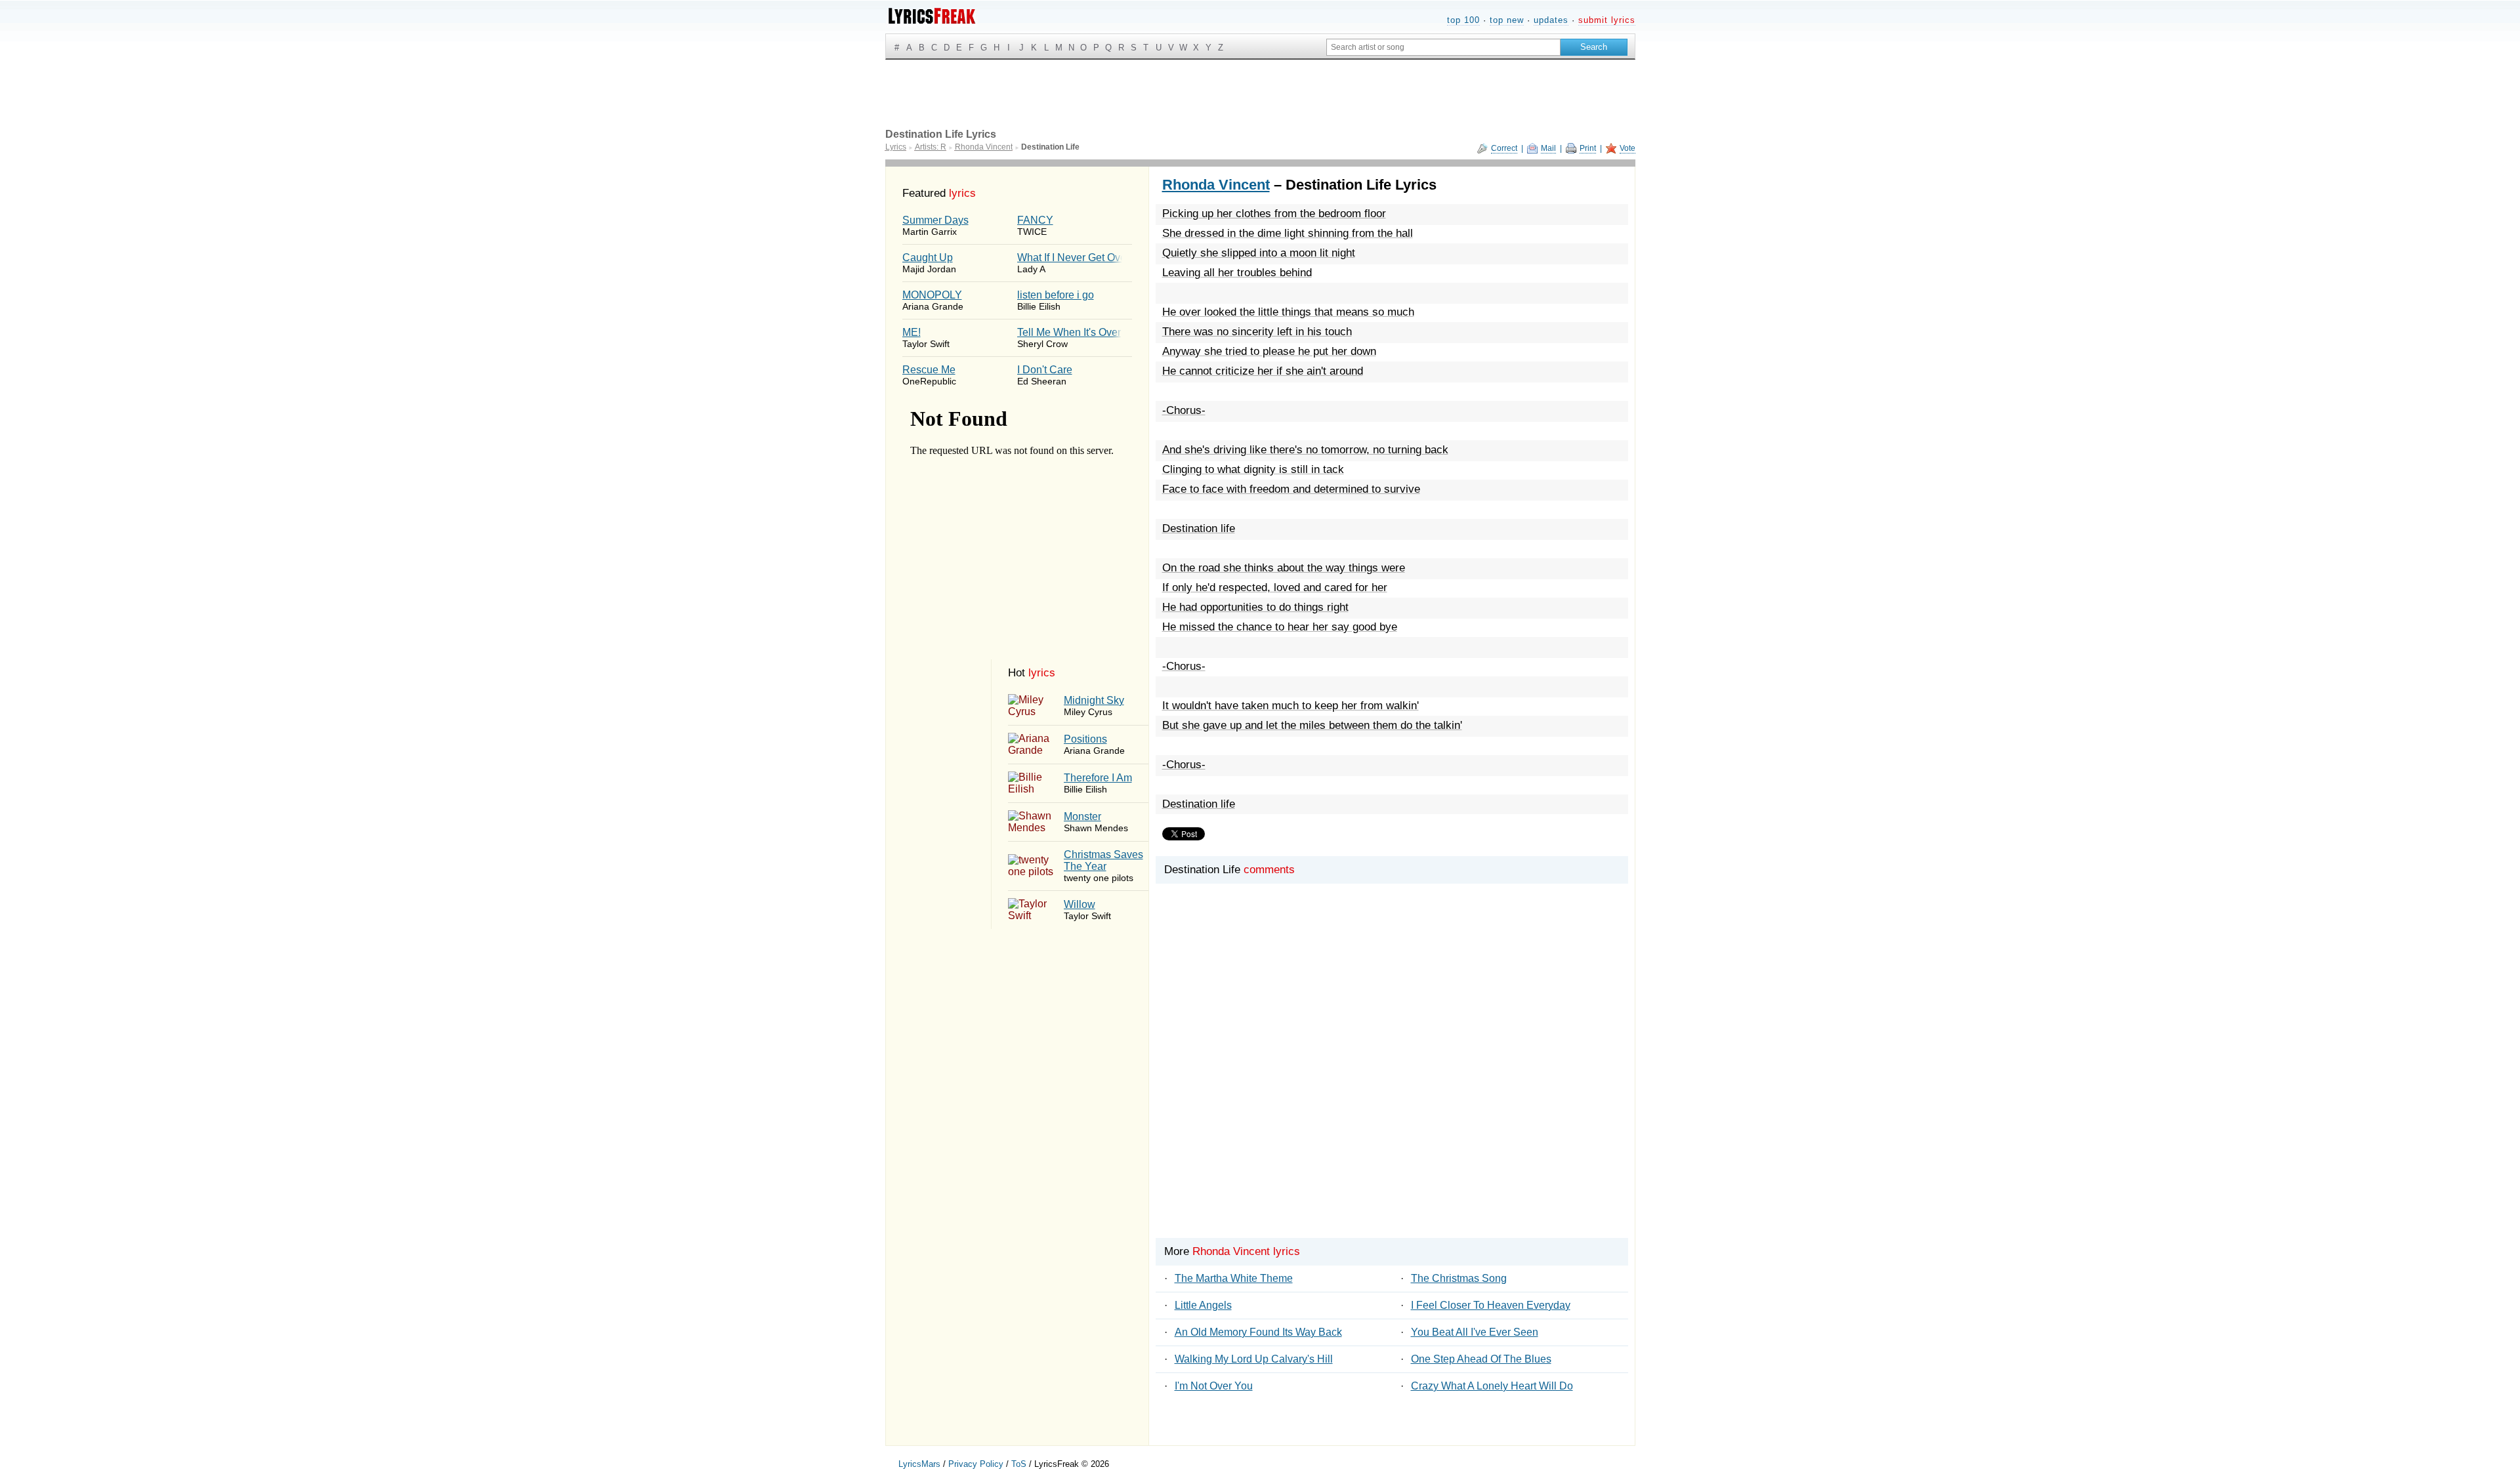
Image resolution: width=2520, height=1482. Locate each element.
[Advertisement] (1392, 1083)
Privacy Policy (976, 1464)
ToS (1019, 1464)
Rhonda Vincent (1216, 185)
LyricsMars (919, 1464)
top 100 (1463, 20)
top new (1507, 20)
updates (1551, 20)
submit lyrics (1607, 20)
